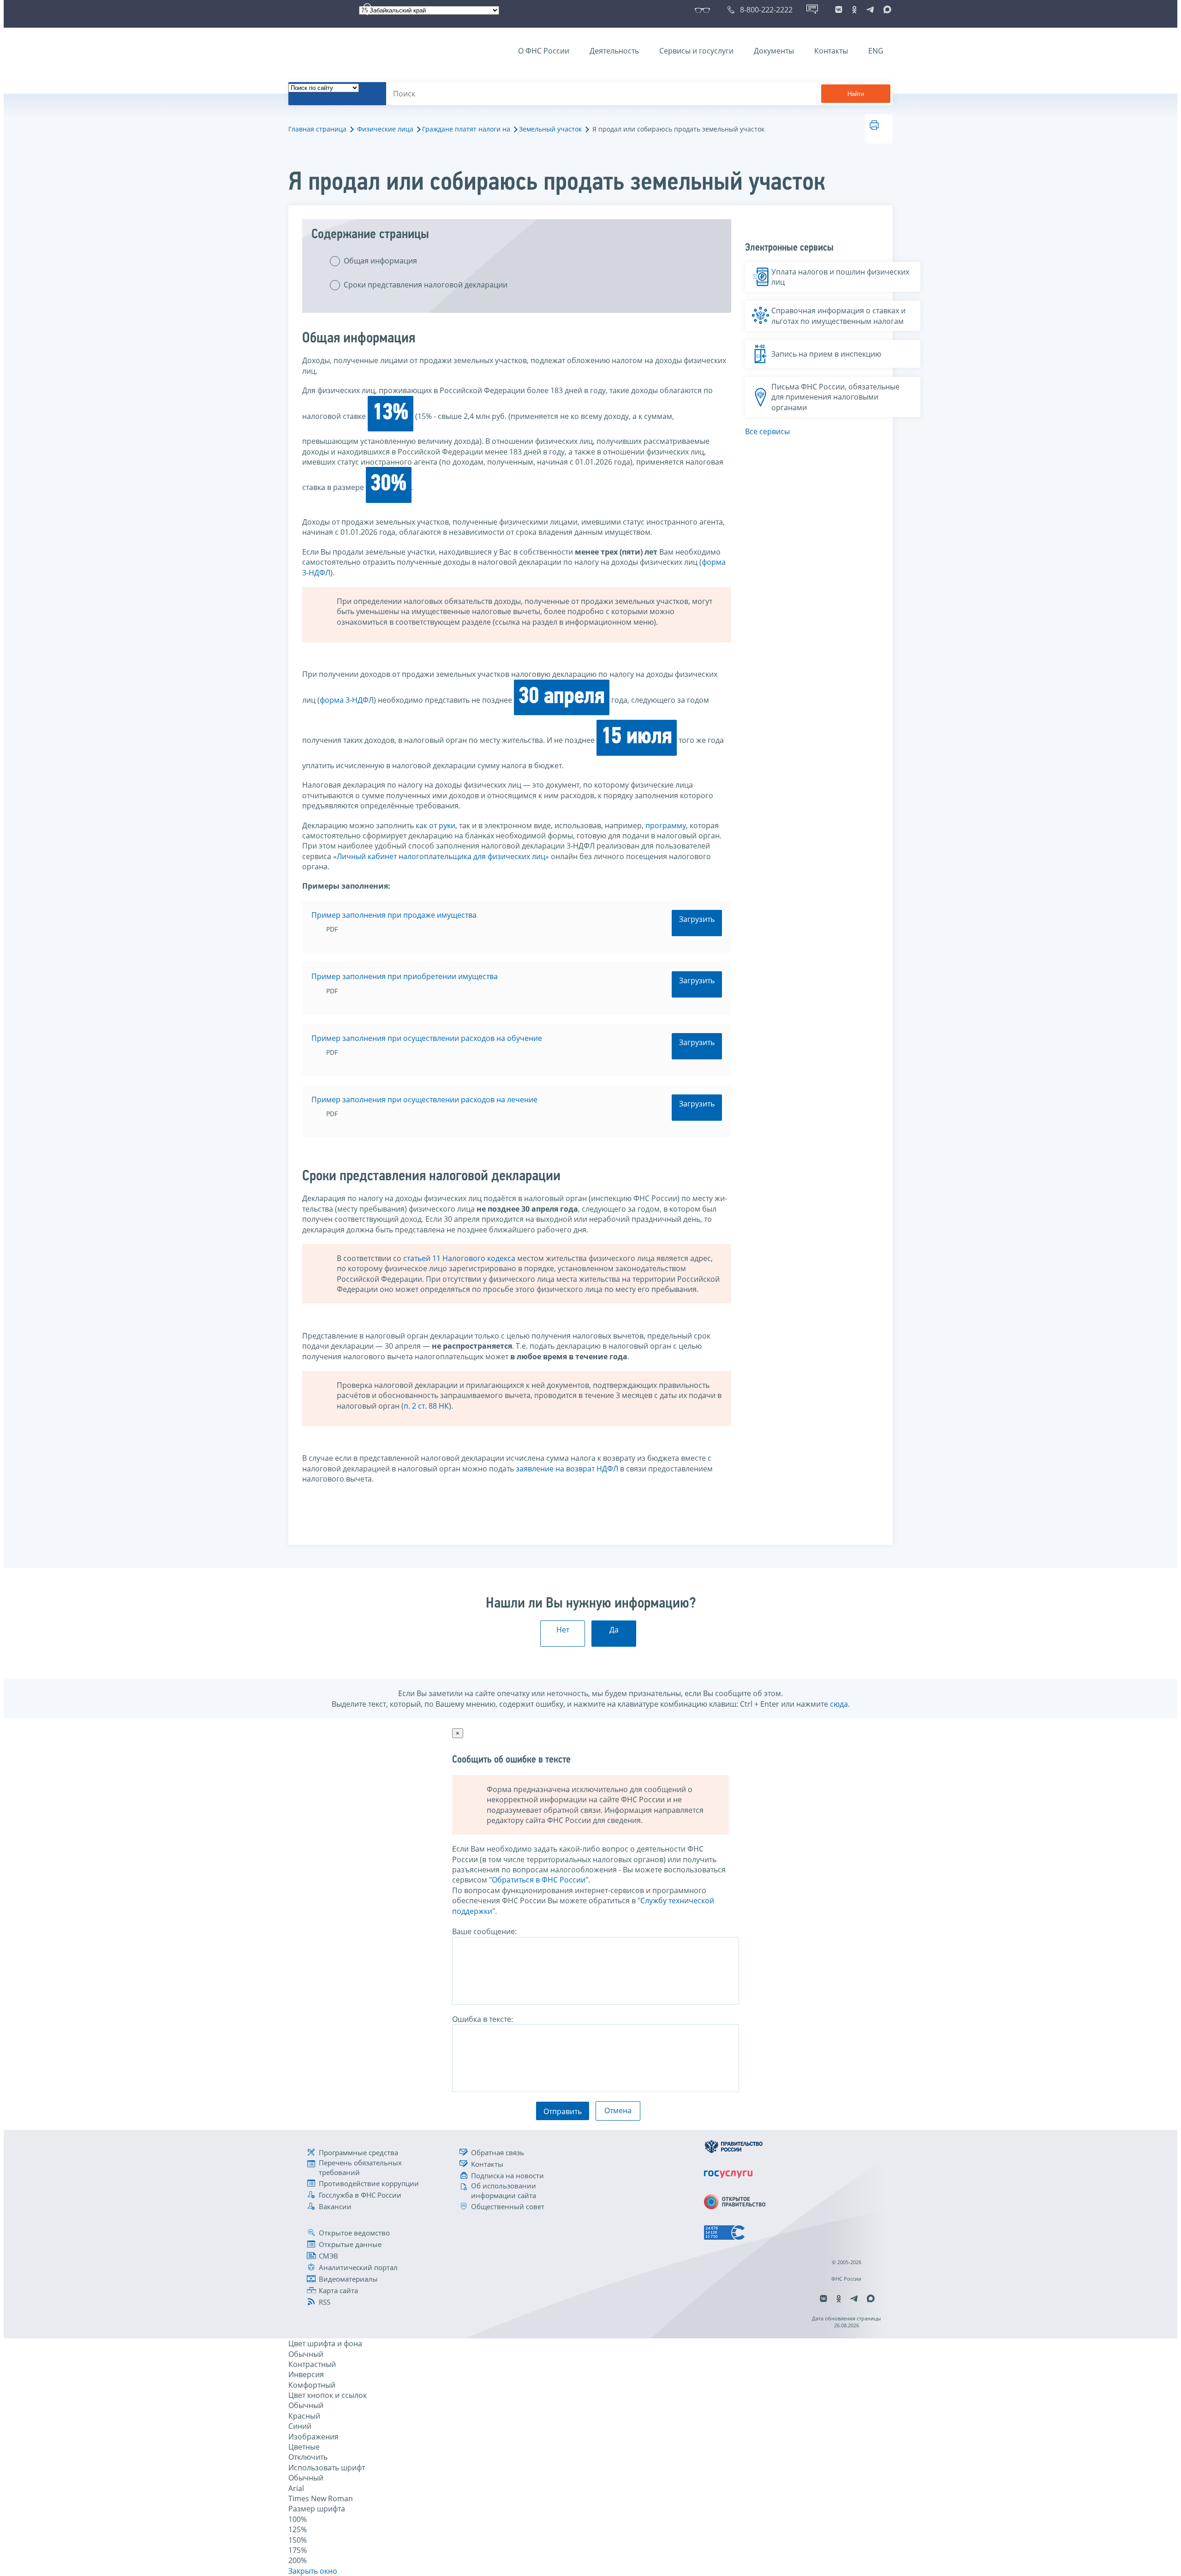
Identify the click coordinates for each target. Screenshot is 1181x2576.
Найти (856, 94)
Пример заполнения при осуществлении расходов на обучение (427, 1038)
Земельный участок (550, 129)
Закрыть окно (313, 2571)
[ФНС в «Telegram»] (870, 10)
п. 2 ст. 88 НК (426, 1406)
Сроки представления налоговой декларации (426, 285)
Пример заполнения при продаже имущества (394, 915)
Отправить (563, 2111)
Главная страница (317, 129)
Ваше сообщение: (484, 1931)
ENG (876, 51)
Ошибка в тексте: (483, 2019)
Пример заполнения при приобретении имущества (405, 976)
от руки (442, 825)
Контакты (831, 51)
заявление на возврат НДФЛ (567, 1469)
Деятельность (614, 51)
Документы (774, 51)
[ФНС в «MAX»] (886, 10)
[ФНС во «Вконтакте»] (839, 10)
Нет (563, 1630)
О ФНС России (544, 51)
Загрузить (697, 919)
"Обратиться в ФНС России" (539, 1880)
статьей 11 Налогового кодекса (459, 1258)
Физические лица (385, 129)
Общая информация (380, 261)
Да (614, 1630)
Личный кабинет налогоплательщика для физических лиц (441, 856)
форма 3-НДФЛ (347, 700)
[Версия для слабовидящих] (704, 10)
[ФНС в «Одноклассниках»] (854, 10)
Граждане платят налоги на (466, 129)
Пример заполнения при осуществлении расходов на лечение (424, 1100)
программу (666, 825)
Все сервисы (767, 431)
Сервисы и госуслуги (696, 51)
